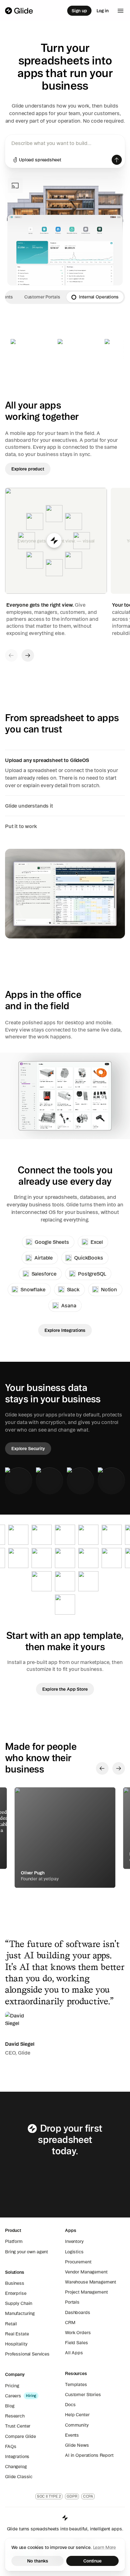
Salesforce (44, 1274)
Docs (70, 2405)
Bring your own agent (27, 2252)
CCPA (88, 2496)
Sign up (79, 11)
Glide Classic (19, 2477)
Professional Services (27, 2354)
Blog (10, 2406)
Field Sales (76, 2343)
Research (15, 2416)
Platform (14, 2241)
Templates (76, 2384)
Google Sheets (52, 1242)
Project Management (86, 2292)
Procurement (78, 2262)
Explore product (28, 469)
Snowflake (33, 1289)
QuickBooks (89, 1258)
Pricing (12, 2386)
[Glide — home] (19, 11)
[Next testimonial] (119, 1768)
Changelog (16, 2467)
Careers (13, 2396)
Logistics (74, 2252)
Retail (11, 2324)
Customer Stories (83, 2395)
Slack (73, 1289)
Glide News (77, 2445)
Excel (97, 1242)
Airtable (44, 1258)
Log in (103, 11)
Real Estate (17, 2334)
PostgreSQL (92, 1274)
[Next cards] (28, 655)
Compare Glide (21, 2436)
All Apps (74, 2353)
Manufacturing (20, 2313)
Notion (109, 1289)
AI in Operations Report (89, 2455)
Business (15, 2283)
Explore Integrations (65, 1330)
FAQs (11, 2446)
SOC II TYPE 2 (49, 2496)
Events (72, 2435)
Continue (92, 2561)
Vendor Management (86, 2272)
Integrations (17, 2456)
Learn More (105, 2547)
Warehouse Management (91, 2282)
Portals (72, 2302)
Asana (69, 1305)
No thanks (38, 2561)
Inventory (74, 2241)
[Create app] (117, 160)
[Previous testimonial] (102, 1768)
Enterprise (16, 2293)
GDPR (72, 2496)
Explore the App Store (65, 1689)
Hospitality (16, 2344)
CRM (70, 2323)
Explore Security (28, 1449)
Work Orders (78, 2333)
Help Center (77, 2415)
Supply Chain (19, 2303)
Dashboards (78, 2312)
